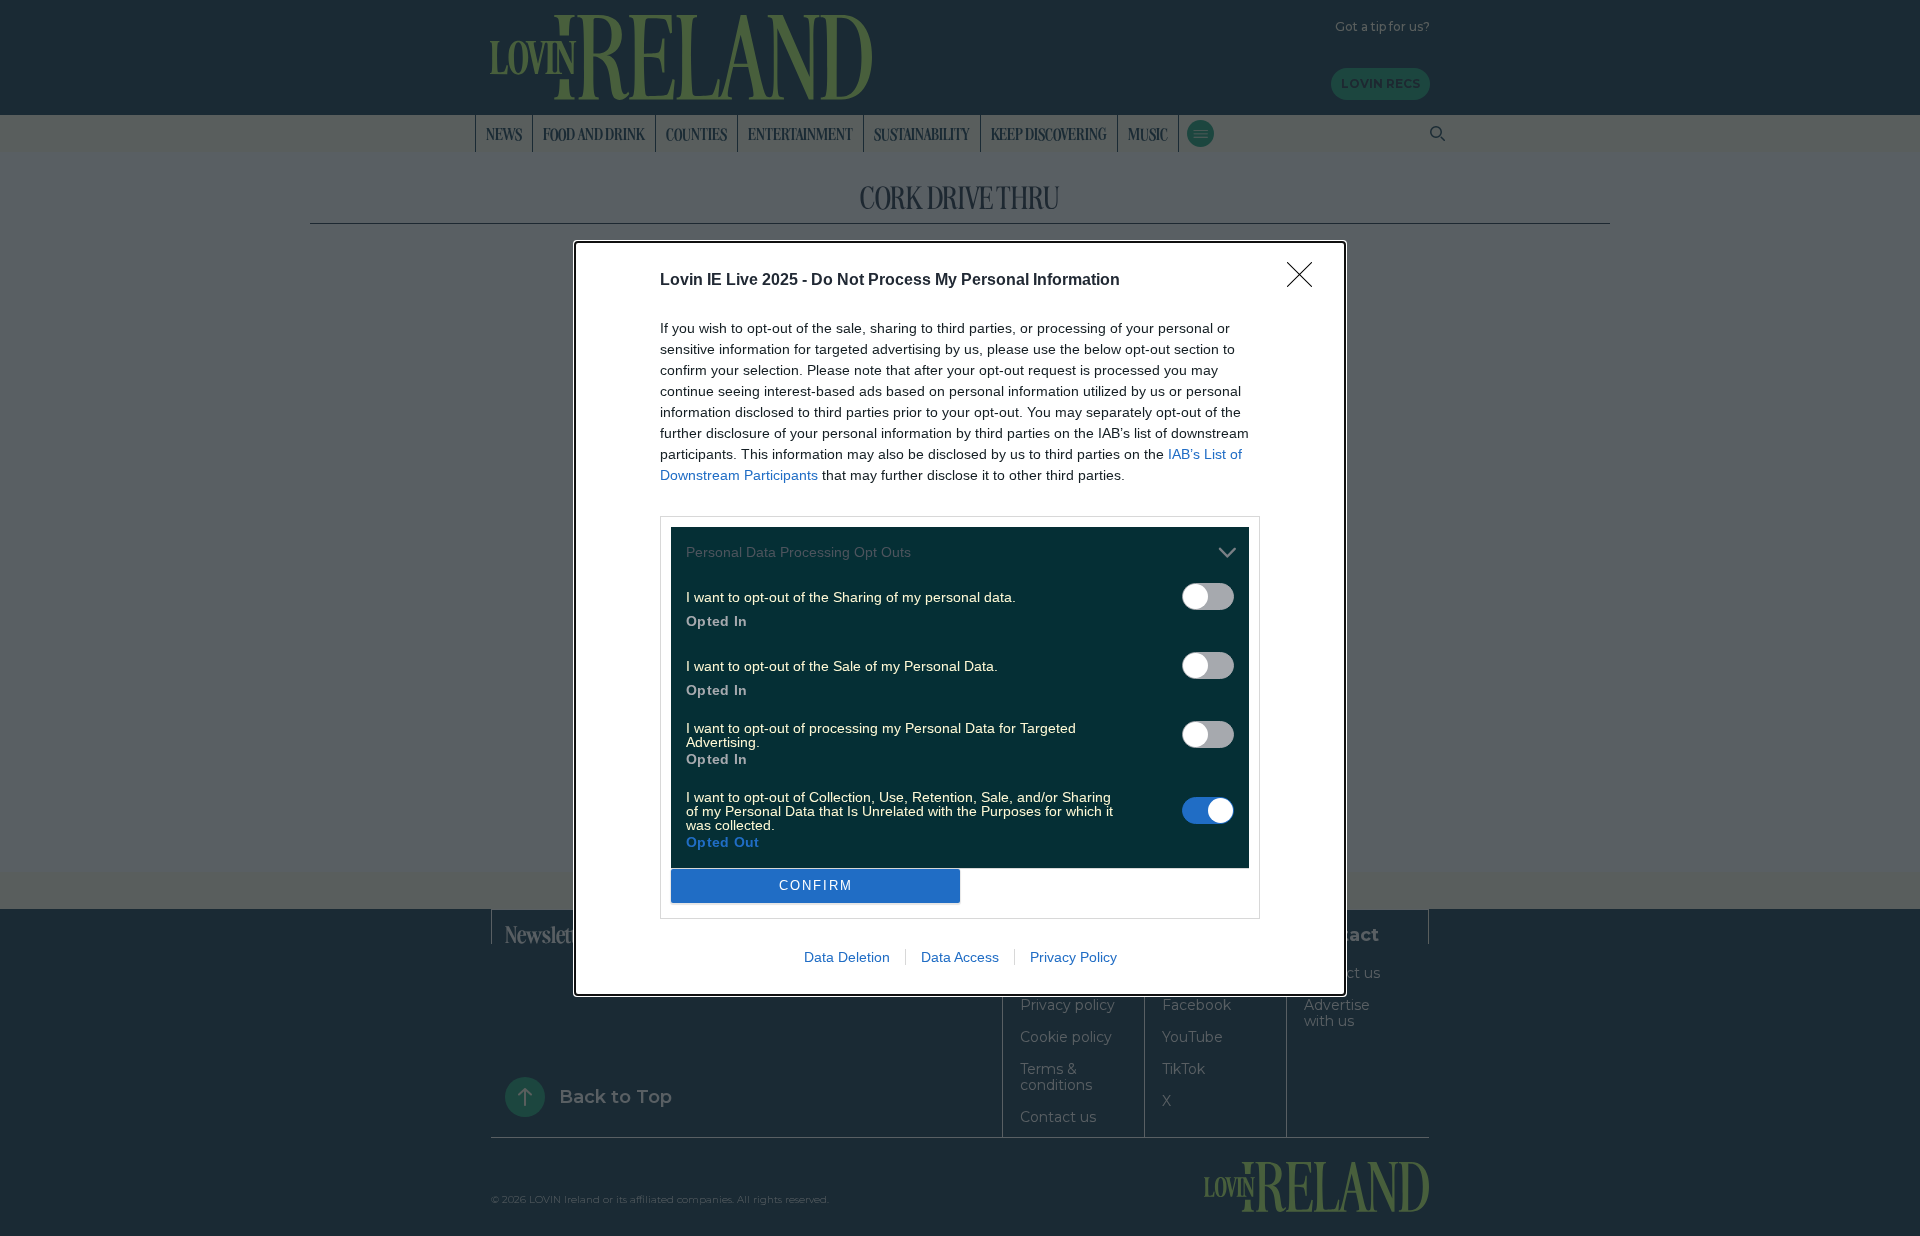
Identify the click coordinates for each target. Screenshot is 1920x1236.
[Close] (1306, 281)
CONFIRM (816, 885)
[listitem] (960, 552)
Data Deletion (847, 957)
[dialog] (960, 618)
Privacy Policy (1073, 957)
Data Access (960, 957)
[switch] (1208, 596)
